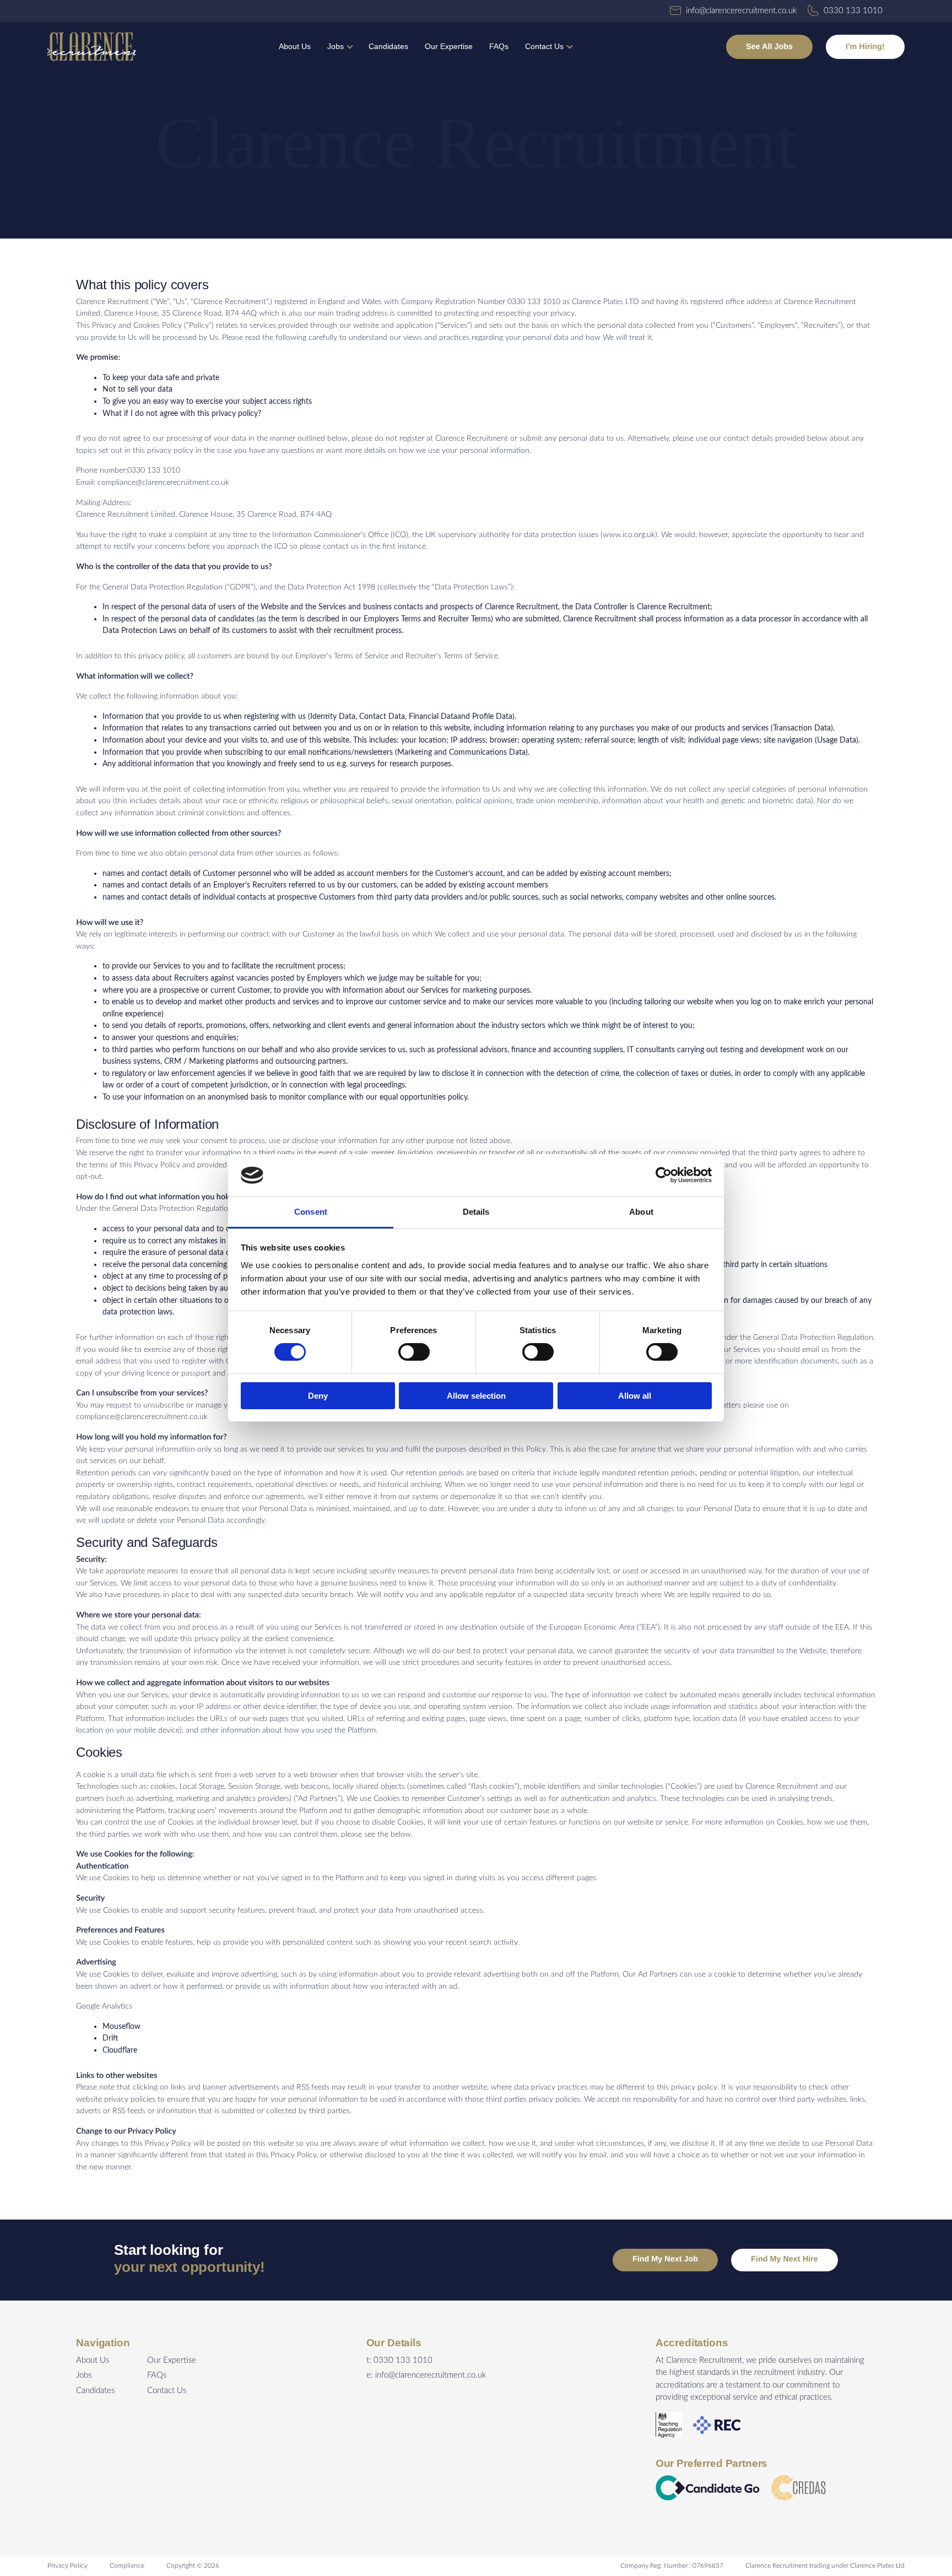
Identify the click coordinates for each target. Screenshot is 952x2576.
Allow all (635, 1396)
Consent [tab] (311, 1212)
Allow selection (476, 1396)
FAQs (499, 46)
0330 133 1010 (403, 2360)
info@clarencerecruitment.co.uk (431, 2375)
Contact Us (544, 46)
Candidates (388, 46)
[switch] (414, 1352)
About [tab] (641, 1212)
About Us (295, 46)
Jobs (336, 46)
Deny (318, 1396)
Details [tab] (476, 1212)
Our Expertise (449, 46)
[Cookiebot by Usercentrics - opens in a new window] (664, 1175)
